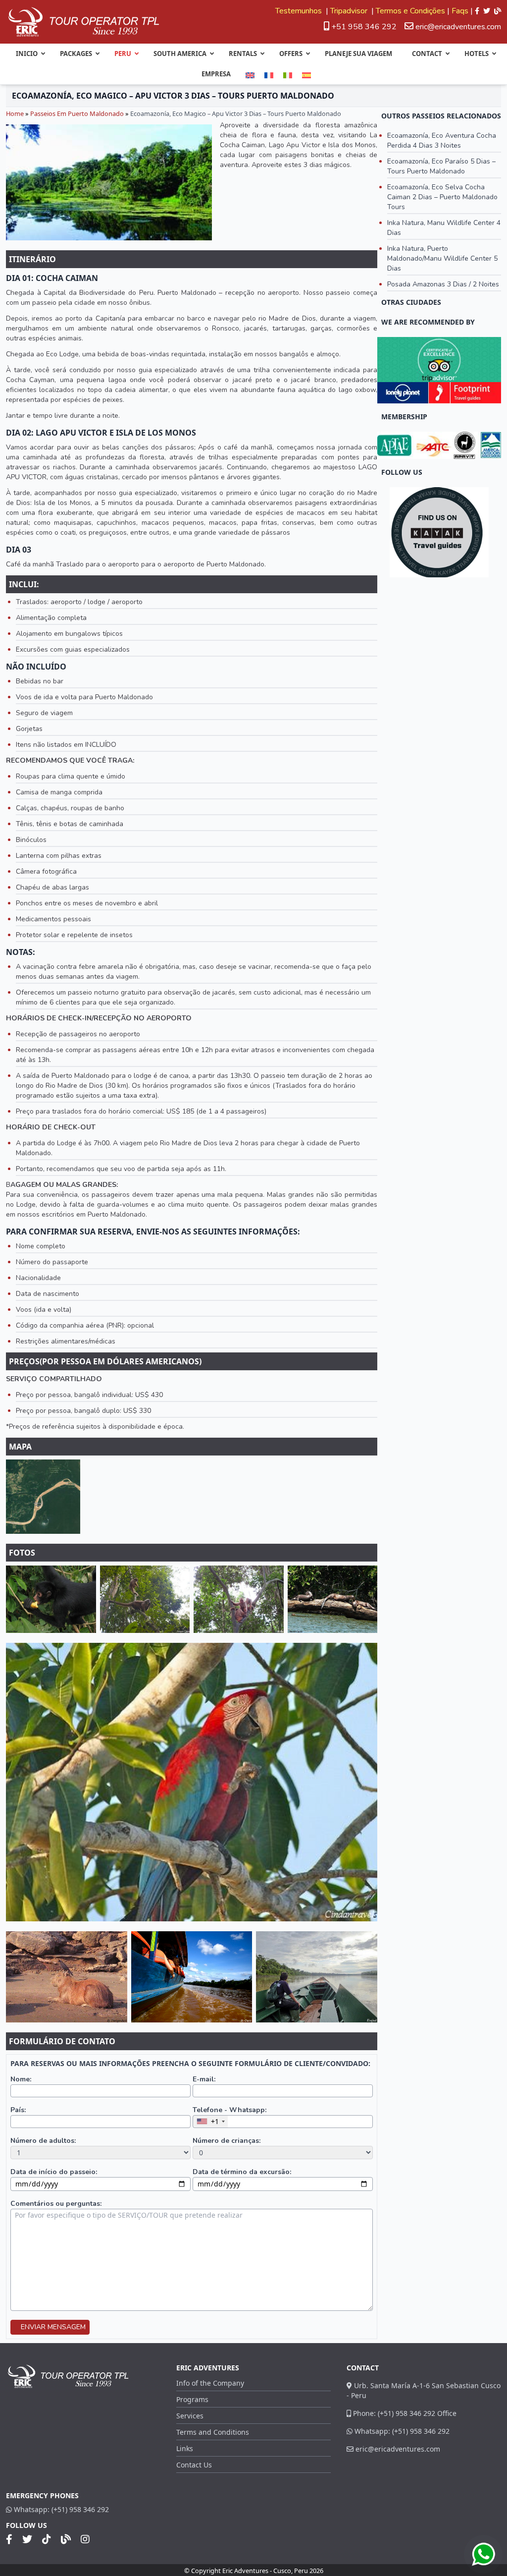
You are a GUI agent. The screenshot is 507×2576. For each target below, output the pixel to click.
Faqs (460, 11)
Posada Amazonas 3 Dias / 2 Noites (443, 284)
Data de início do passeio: (54, 2172)
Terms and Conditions (213, 2432)
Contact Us (194, 2465)
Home (15, 113)
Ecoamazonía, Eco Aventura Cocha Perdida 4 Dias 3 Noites (442, 140)
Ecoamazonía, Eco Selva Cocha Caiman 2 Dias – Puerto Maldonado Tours (442, 197)
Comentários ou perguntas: (56, 2204)
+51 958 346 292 (363, 27)
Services (190, 2416)
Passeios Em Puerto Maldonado (77, 113)
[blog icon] (498, 11)
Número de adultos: (43, 2141)
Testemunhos (300, 11)
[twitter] (487, 11)
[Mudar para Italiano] (288, 75)
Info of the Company (210, 2383)
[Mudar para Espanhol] (306, 75)
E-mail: (204, 2079)
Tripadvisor (350, 11)
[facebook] (477, 11)
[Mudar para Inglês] (250, 75)
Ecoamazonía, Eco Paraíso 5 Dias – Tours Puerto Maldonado (441, 166)
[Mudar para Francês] (269, 75)
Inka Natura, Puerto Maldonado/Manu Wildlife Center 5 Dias (442, 258)
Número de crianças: (227, 2141)
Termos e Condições (410, 11)
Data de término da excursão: (242, 2172)
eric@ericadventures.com (458, 27)
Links (185, 2448)
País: (18, 2110)
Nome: (21, 2079)
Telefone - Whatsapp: (229, 2110)
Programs (192, 2399)
